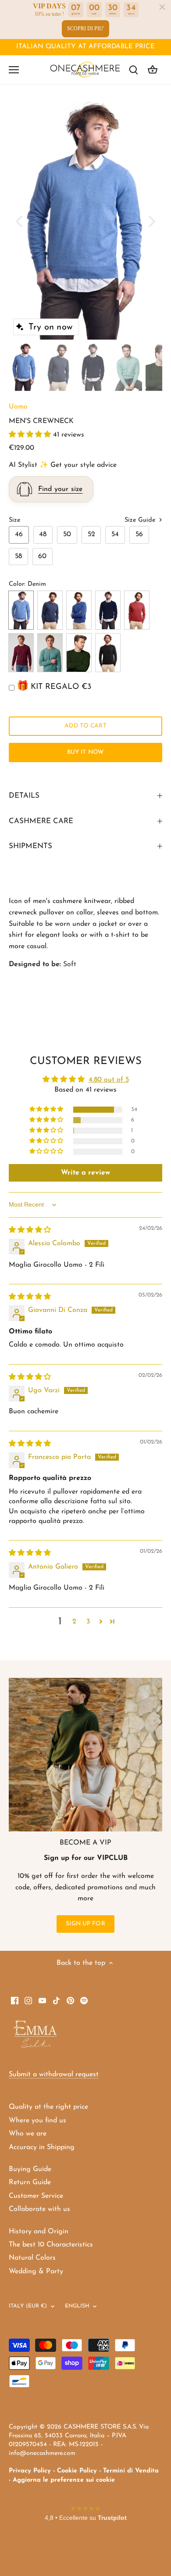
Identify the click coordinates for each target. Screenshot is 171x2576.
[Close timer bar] (162, 7)
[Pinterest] (70, 2000)
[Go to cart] (153, 70)
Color (16, 584)
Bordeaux (21, 653)
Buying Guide (30, 2169)
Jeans (50, 610)
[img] (30, 1230)
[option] (85, 220)
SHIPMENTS (30, 846)
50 (67, 534)
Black (108, 653)
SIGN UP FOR (85, 1924)
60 (42, 556)
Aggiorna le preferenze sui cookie (64, 2480)
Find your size (60, 489)
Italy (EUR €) (28, 2306)
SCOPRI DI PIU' (85, 29)
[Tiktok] (56, 2000)
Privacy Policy (30, 2471)
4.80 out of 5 (109, 1080)
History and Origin (39, 2232)
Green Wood (79, 653)
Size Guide (141, 520)
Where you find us (37, 2121)
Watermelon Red (137, 610)
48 (43, 534)
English (77, 2306)
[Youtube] (42, 2000)
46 (19, 534)
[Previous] (20, 221)
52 (91, 534)
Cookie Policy (77, 2471)
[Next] (151, 221)
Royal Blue (79, 610)
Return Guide (30, 2182)
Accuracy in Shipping (42, 2147)
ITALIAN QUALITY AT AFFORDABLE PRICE (85, 47)
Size (14, 520)
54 (115, 534)
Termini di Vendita (131, 2471)
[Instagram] (28, 2000)
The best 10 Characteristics (51, 2245)
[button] (31, 435)
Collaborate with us (39, 2209)
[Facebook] (15, 2000)
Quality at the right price (48, 2107)
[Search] (133, 70)
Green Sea (50, 653)
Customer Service (36, 2196)
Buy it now (85, 752)
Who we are (28, 2134)
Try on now (50, 327)
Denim (21, 610)
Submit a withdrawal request (54, 2074)
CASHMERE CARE (41, 821)
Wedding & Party (36, 2271)
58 (18, 556)
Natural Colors (32, 2258)
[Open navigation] (14, 70)
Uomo (18, 407)
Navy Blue (108, 610)
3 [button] (88, 1622)
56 (139, 534)
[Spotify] (84, 2000)
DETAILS (24, 796)
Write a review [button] (85, 1173)
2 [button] (74, 1622)
